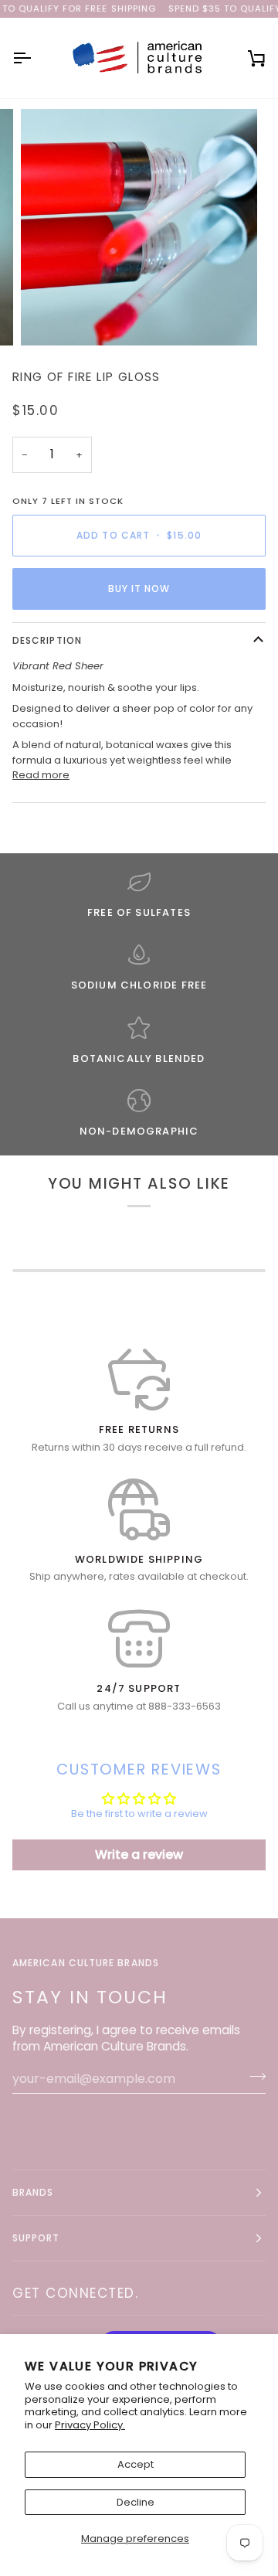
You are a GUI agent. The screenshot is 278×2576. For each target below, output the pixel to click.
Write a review (139, 1855)
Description (47, 640)
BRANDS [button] (33, 2192)
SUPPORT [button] (36, 2238)
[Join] (253, 2077)
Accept (136, 2464)
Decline (136, 2502)
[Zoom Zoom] (139, 227)
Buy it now (139, 589)
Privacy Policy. (90, 2425)
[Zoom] (50, 316)
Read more (41, 775)
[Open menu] (36, 58)
